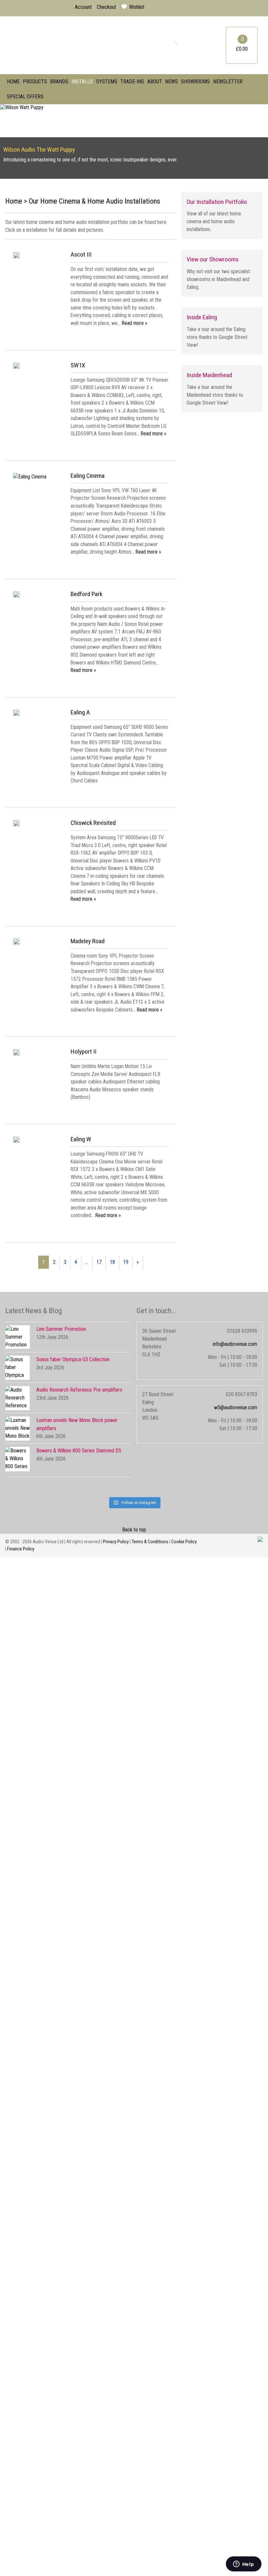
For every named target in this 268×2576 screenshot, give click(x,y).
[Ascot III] (16, 257)
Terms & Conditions (150, 1542)
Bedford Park (86, 594)
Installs (82, 82)
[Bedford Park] (16, 596)
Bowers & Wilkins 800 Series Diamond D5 (79, 1451)
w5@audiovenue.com (236, 1407)
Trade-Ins (132, 82)
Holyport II (84, 1052)
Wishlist (137, 7)
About (155, 82)
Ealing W (81, 1139)
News (171, 82)
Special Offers (25, 97)
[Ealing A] (16, 714)
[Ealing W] (16, 1141)
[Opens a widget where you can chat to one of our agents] (243, 2565)
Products (35, 82)
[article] (91, 294)
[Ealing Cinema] (30, 477)
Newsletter (228, 82)
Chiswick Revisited (93, 823)
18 (112, 1262)
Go (173, 41)
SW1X (78, 365)
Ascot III (81, 254)
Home (13, 82)
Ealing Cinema (88, 476)
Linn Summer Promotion (61, 1329)
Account (83, 7)
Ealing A (80, 712)
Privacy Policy (116, 1542)
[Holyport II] (16, 1054)
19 (126, 1262)
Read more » (135, 323)
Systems (107, 82)
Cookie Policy (184, 1542)
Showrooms (195, 82)
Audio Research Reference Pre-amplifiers (79, 1390)
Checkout (106, 7)
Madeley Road (88, 941)
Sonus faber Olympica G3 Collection (73, 1359)
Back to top (134, 1530)
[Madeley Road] (16, 943)
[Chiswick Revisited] (16, 825)
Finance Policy (21, 1549)
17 (99, 1262)
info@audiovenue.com (235, 1344)
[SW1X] (16, 367)
